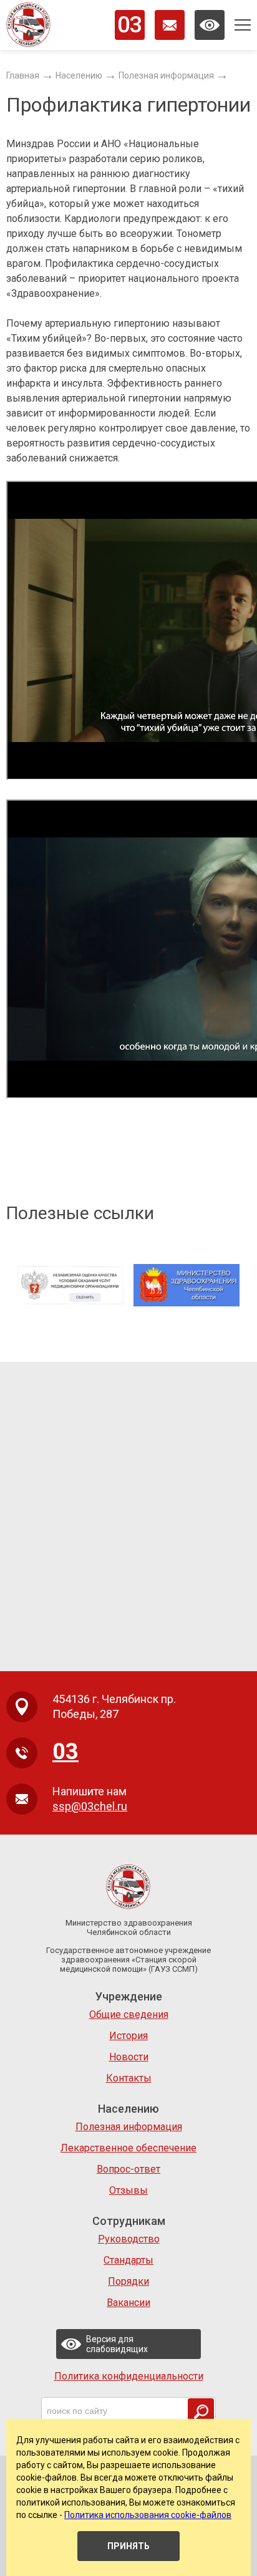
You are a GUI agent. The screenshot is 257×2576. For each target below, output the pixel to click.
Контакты (129, 2078)
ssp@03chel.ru (90, 1806)
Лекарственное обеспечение (128, 2148)
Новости (129, 2057)
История (128, 2036)
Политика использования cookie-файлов (148, 2515)
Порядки (128, 2281)
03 (130, 25)
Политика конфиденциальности (129, 2376)
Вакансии (128, 2303)
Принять (128, 2546)
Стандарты (128, 2260)
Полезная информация (129, 2127)
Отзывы (128, 2190)
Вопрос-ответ (128, 2169)
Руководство (129, 2239)
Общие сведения (129, 2014)
